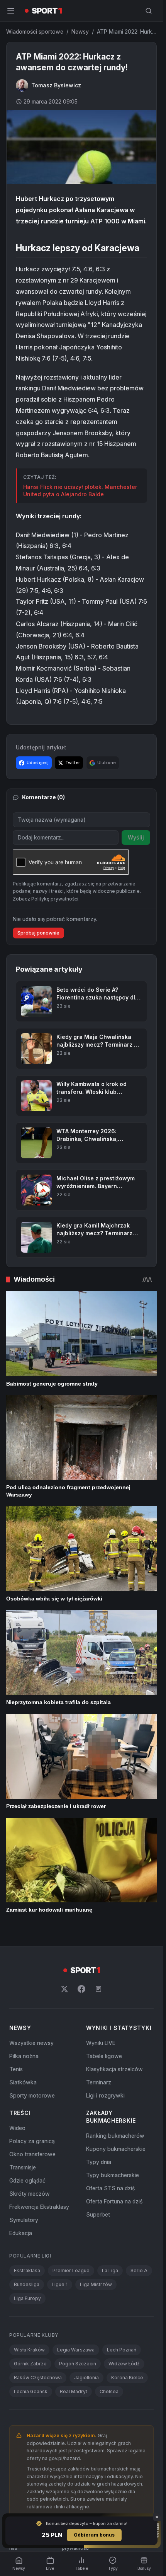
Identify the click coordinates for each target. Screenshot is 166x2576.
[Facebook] (81, 1989)
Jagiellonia (86, 2378)
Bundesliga (27, 2284)
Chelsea (109, 2391)
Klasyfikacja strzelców (114, 2069)
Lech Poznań (122, 2350)
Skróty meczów (30, 2194)
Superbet (98, 2214)
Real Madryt (74, 2391)
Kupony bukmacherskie (116, 2149)
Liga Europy (27, 2298)
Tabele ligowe (104, 2056)
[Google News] (98, 1989)
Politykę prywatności (55, 899)
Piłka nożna (24, 2056)
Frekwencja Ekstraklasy (39, 2207)
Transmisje (23, 2167)
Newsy (80, 31)
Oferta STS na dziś (110, 2188)
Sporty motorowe (32, 2095)
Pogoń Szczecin (78, 2364)
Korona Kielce (127, 2378)
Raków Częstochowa (38, 2378)
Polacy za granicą (32, 2141)
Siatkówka (23, 2082)
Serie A (139, 2270)
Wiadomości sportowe (35, 31)
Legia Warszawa (76, 2350)
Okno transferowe (32, 2154)
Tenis (16, 2069)
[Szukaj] (149, 11)
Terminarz (99, 2082)
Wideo (17, 2128)
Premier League (71, 2270)
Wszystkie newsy (31, 2043)
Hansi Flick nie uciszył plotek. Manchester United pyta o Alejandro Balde (80, 491)
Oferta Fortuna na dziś (114, 2201)
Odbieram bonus (94, 2535)
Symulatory (24, 2220)
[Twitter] (64, 1989)
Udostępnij (38, 763)
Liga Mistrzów (96, 2284)
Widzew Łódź (124, 2364)
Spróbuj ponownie (38, 933)
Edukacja (21, 2233)
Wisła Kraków (29, 2350)
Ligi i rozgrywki (105, 2095)
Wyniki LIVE (101, 2043)
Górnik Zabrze (30, 2364)
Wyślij (136, 837)
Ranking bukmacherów (115, 2136)
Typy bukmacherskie (113, 2175)
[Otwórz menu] (11, 11)
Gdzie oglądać (27, 2180)
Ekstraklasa (27, 2270)
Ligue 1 (60, 2284)
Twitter (73, 763)
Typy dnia (99, 2162)
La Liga (110, 2270)
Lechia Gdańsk (31, 2391)
